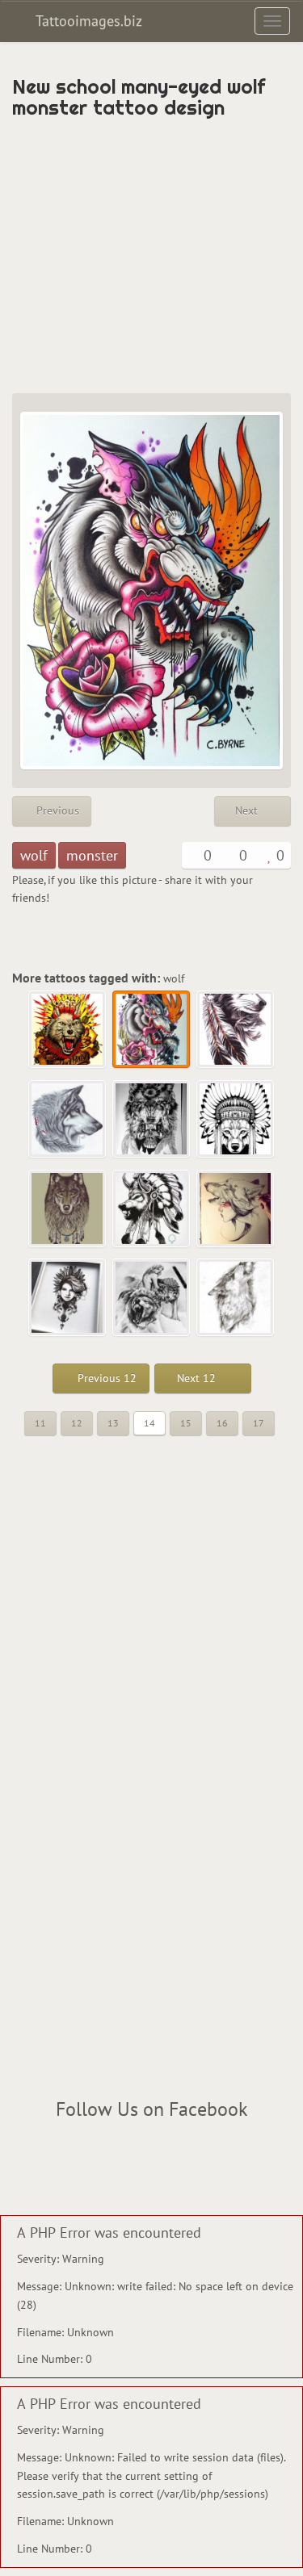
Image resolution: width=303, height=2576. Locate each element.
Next (248, 810)
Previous (56, 810)
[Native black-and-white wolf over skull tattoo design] (152, 1120)
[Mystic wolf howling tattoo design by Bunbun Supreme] (236, 1298)
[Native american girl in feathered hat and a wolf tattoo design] (68, 1298)
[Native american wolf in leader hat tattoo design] (236, 1120)
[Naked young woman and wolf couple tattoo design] (152, 1298)
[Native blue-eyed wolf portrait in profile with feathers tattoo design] (68, 1120)
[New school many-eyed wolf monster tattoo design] (152, 1030)
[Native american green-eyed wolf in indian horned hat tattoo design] (152, 1209)
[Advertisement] (151, 256)
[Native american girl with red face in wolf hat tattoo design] (236, 1209)
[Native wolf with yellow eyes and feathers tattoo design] (236, 1030)
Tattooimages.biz (87, 21)
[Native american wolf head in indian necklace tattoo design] (68, 1209)
